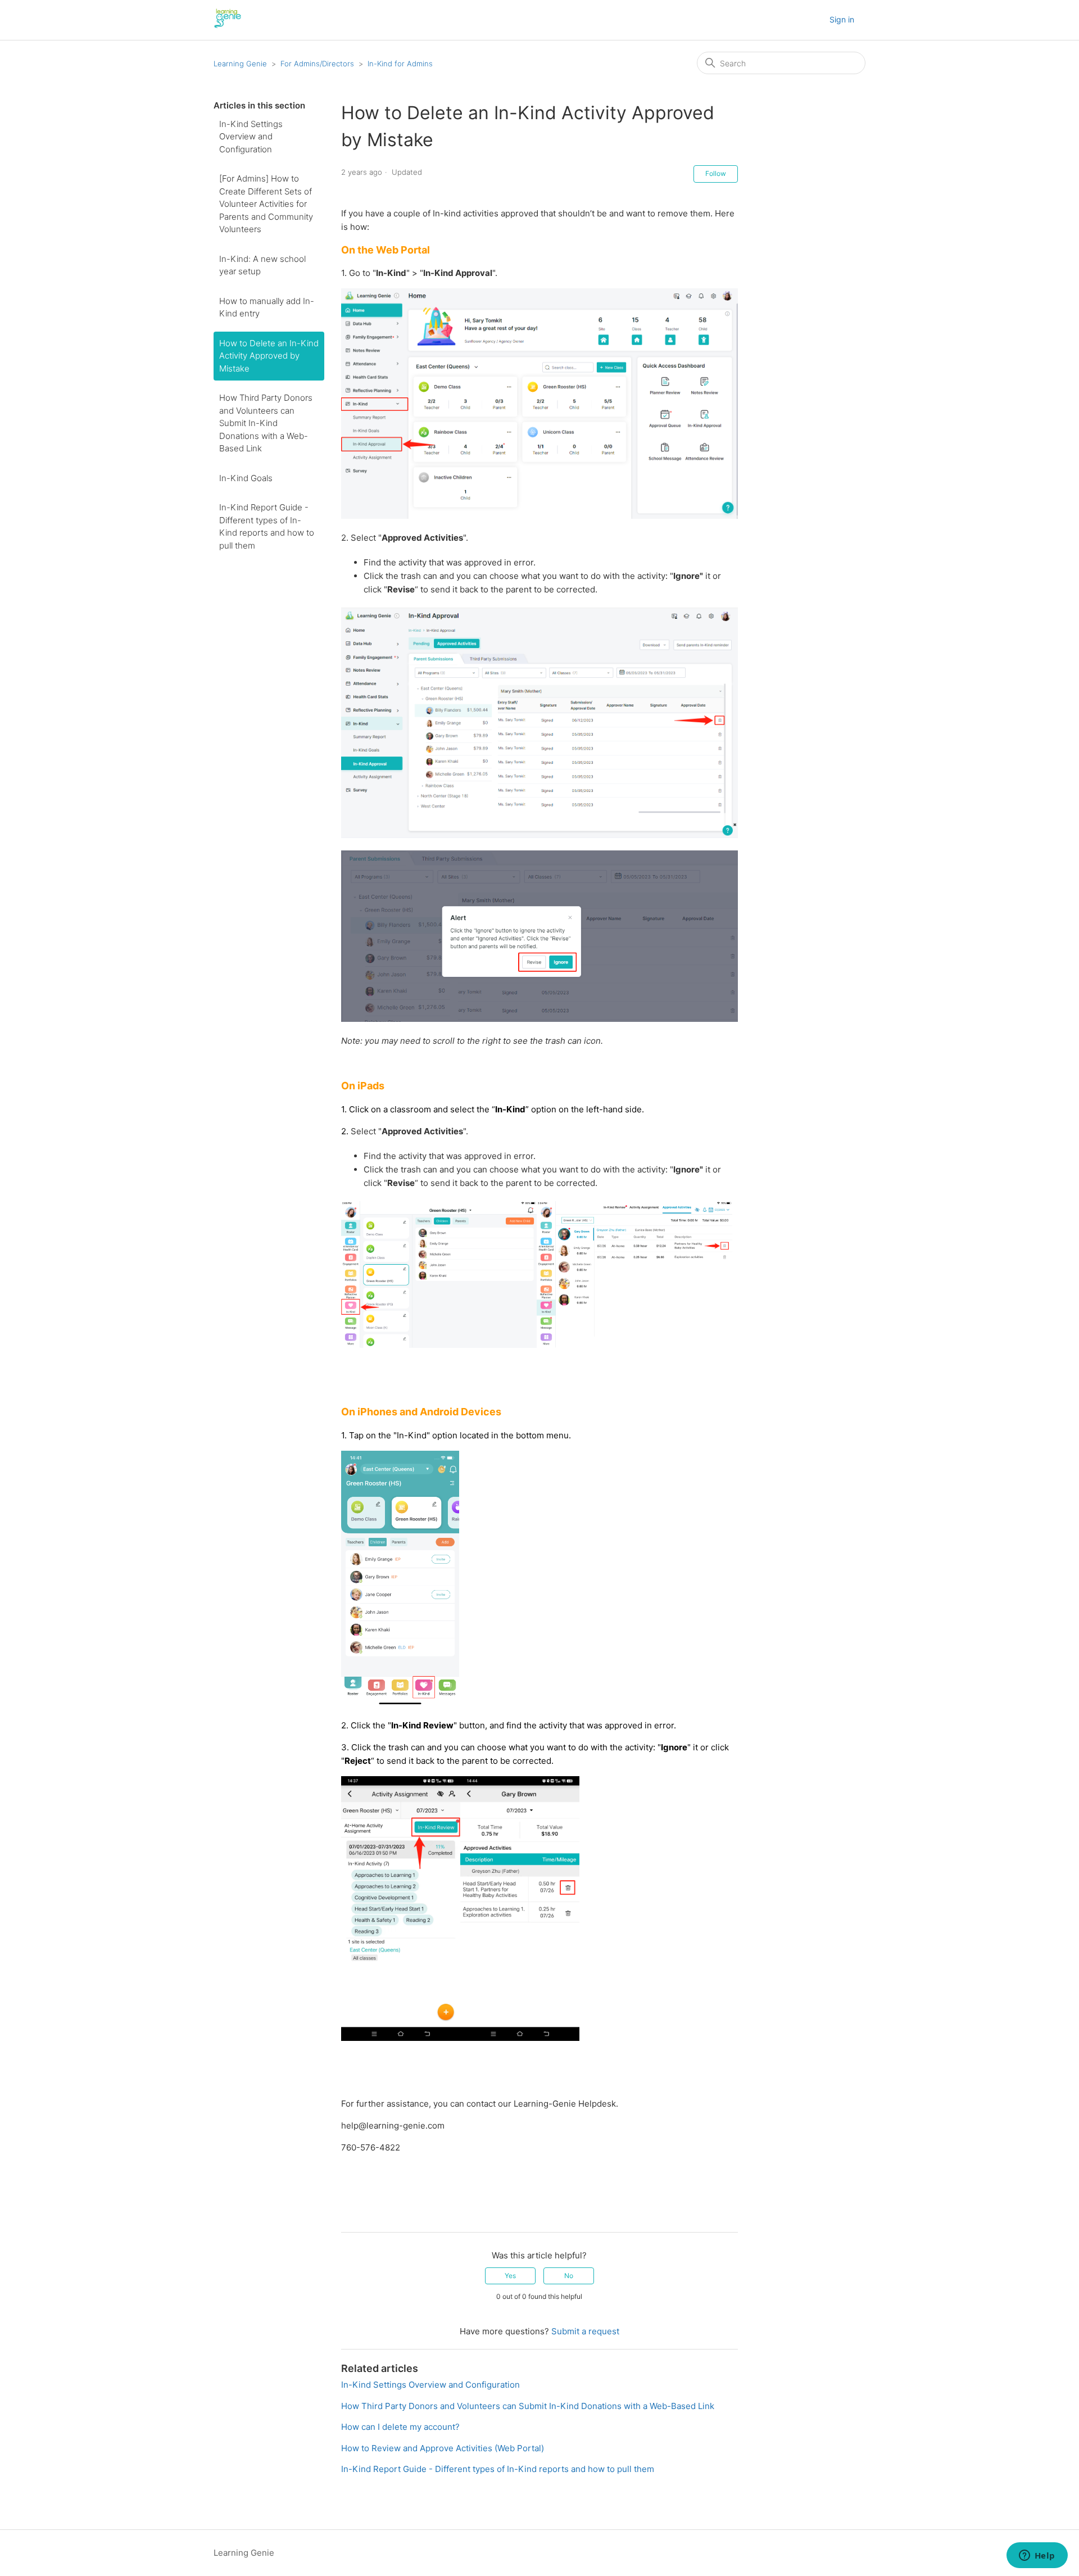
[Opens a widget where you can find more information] (1037, 2556)
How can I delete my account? (400, 2427)
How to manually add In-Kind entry (267, 307)
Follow (716, 173)
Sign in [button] (842, 19)
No (569, 2276)
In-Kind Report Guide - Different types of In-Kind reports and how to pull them (267, 526)
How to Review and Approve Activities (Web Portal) (443, 2448)
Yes (510, 2276)
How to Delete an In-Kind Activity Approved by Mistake (269, 356)
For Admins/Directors (317, 64)
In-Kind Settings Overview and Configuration (251, 137)
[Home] (228, 26)
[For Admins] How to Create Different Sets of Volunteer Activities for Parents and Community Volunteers (266, 204)
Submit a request (585, 2331)
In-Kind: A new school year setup (262, 265)
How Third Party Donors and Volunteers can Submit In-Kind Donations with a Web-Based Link (266, 423)
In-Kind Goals (246, 478)
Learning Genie (240, 64)
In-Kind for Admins (400, 64)
